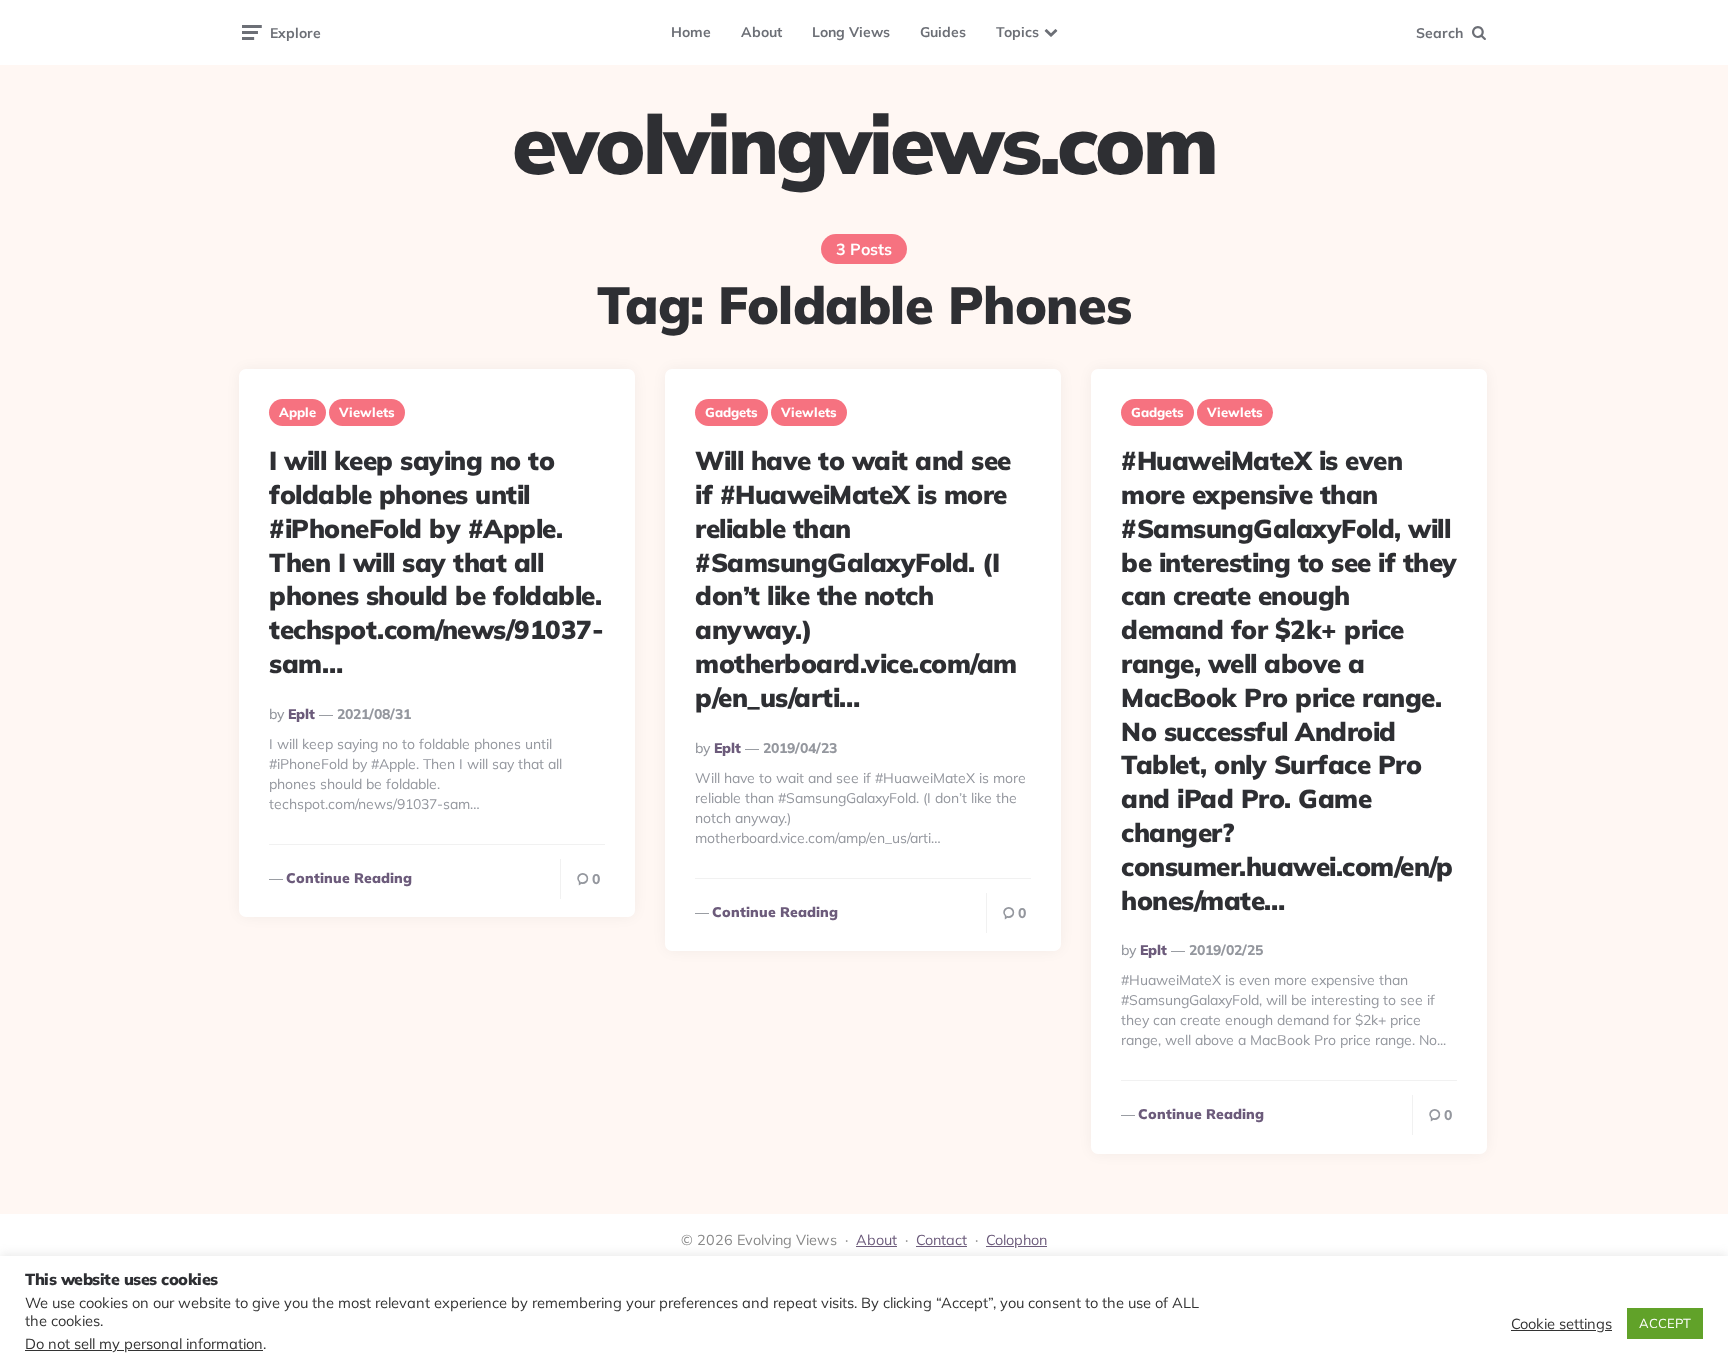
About (761, 32)
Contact (941, 1240)
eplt (301, 714)
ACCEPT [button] (1665, 1323)
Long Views (851, 32)
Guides (943, 32)
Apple (297, 412)
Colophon (1016, 1240)
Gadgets (731, 412)
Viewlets (367, 412)
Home (691, 32)
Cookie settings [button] (1561, 1324)
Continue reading (349, 878)
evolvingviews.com (864, 144)
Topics (1017, 32)
